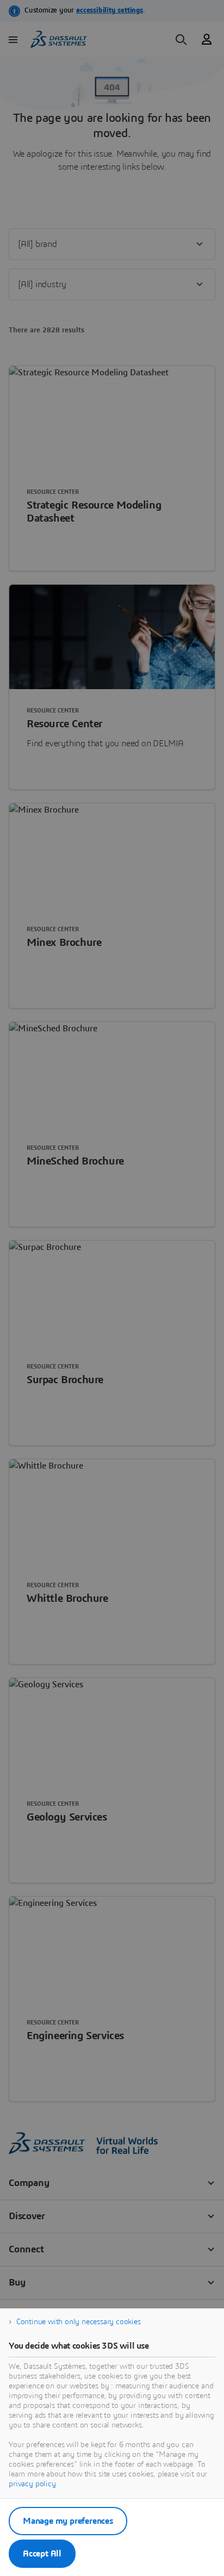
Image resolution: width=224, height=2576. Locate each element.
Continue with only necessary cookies (79, 2322)
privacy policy (32, 2484)
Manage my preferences (68, 2521)
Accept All (42, 2554)
